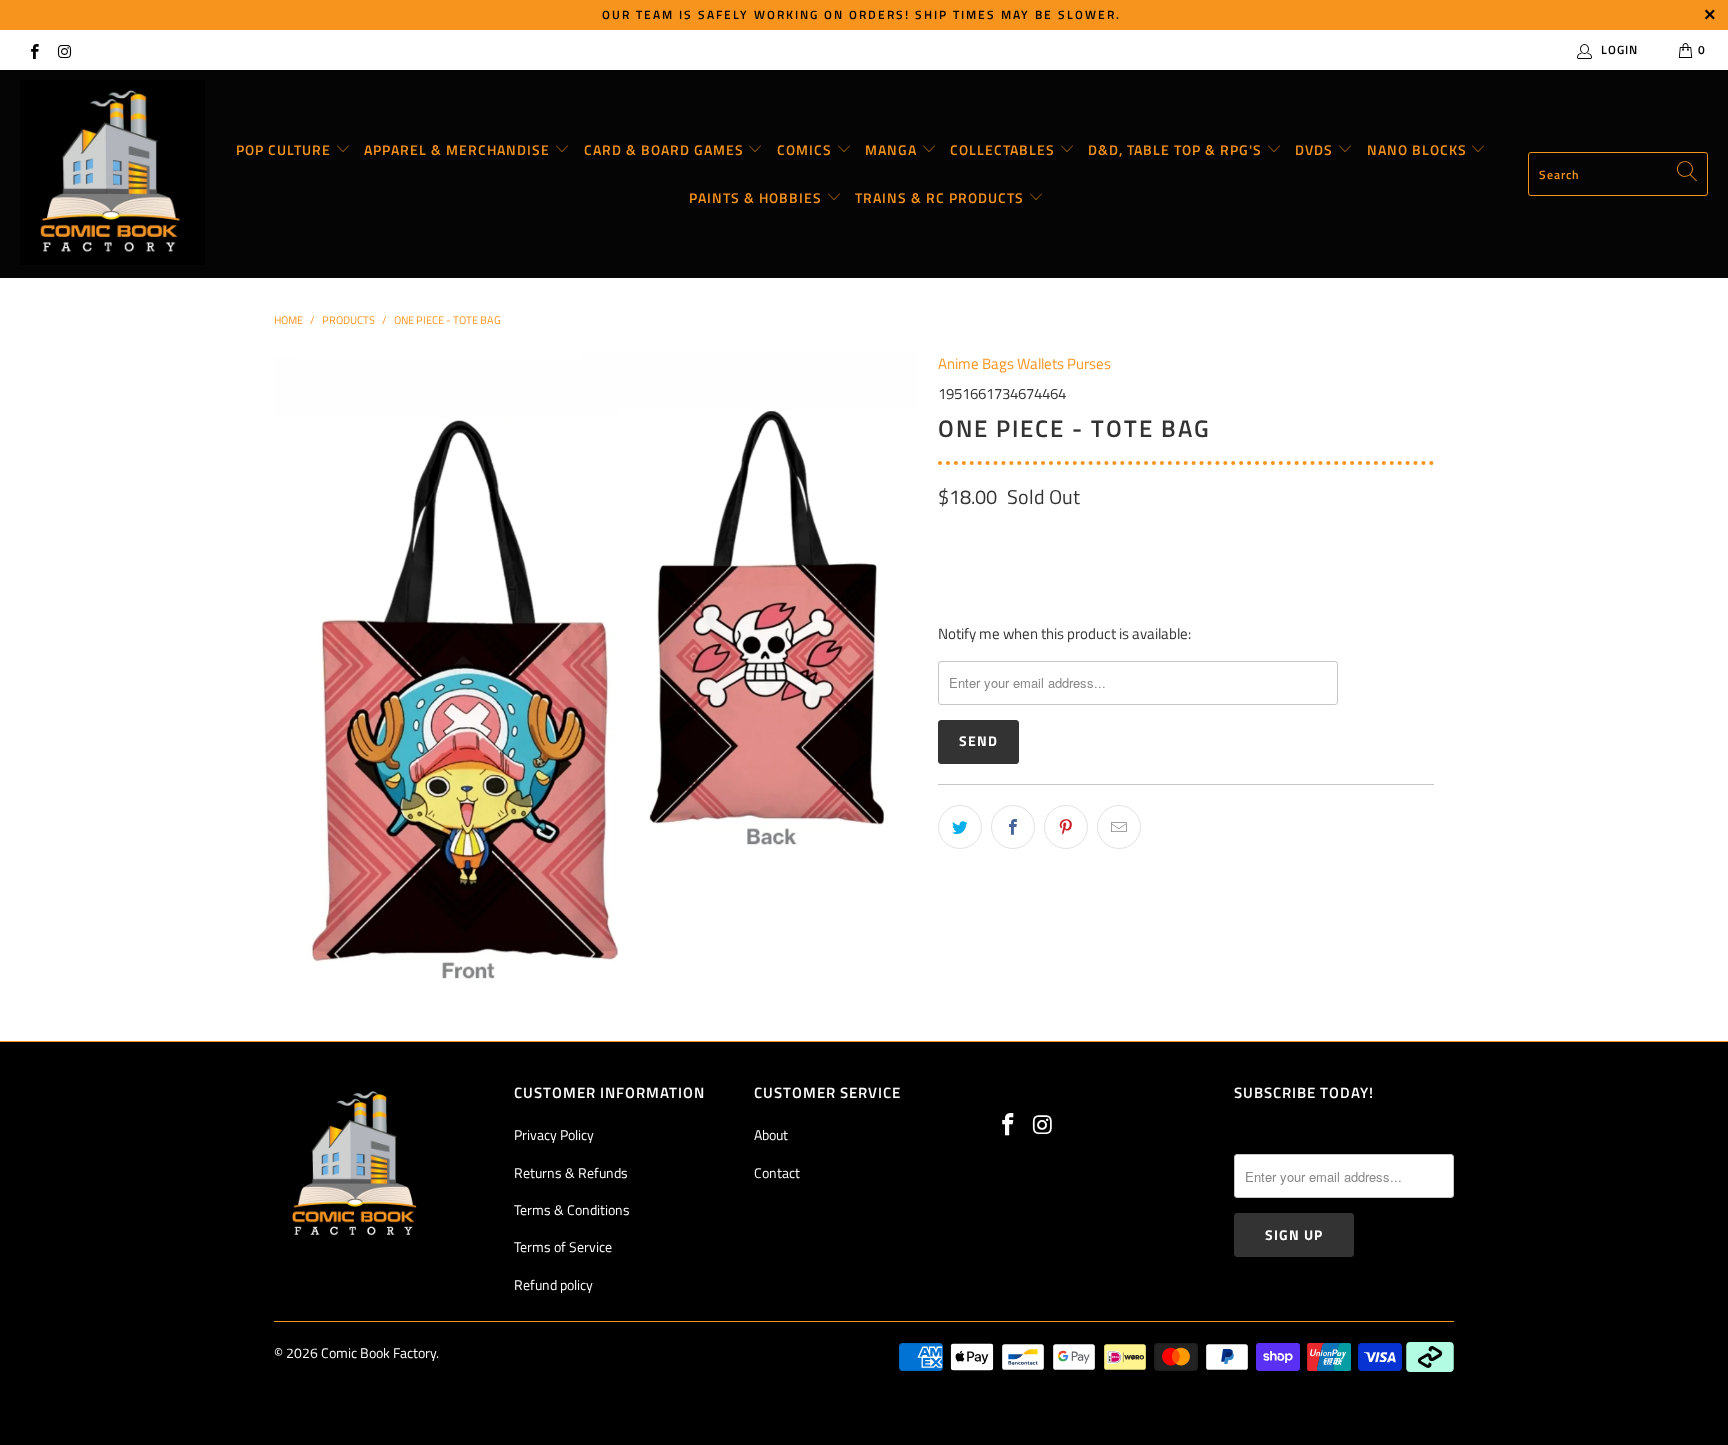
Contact (777, 1172)
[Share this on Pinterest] (1066, 827)
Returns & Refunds (571, 1172)
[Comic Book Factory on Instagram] (63, 49)
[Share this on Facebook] (1013, 827)
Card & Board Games (666, 149)
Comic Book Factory (378, 1352)
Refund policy (553, 1284)
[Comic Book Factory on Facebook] (33, 49)
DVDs (1316, 149)
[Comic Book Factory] (112, 174)
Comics (806, 149)
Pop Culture (285, 149)
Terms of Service (563, 1246)
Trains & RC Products (941, 197)
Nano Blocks (1419, 149)
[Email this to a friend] (1119, 827)
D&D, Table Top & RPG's (1177, 149)
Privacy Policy (554, 1134)
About (771, 1134)
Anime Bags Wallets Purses (1024, 363)
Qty (949, 539)
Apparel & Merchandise (459, 149)
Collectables (1004, 149)
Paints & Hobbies (757, 197)
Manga (893, 149)
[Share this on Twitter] (960, 827)
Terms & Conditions (572, 1209)
